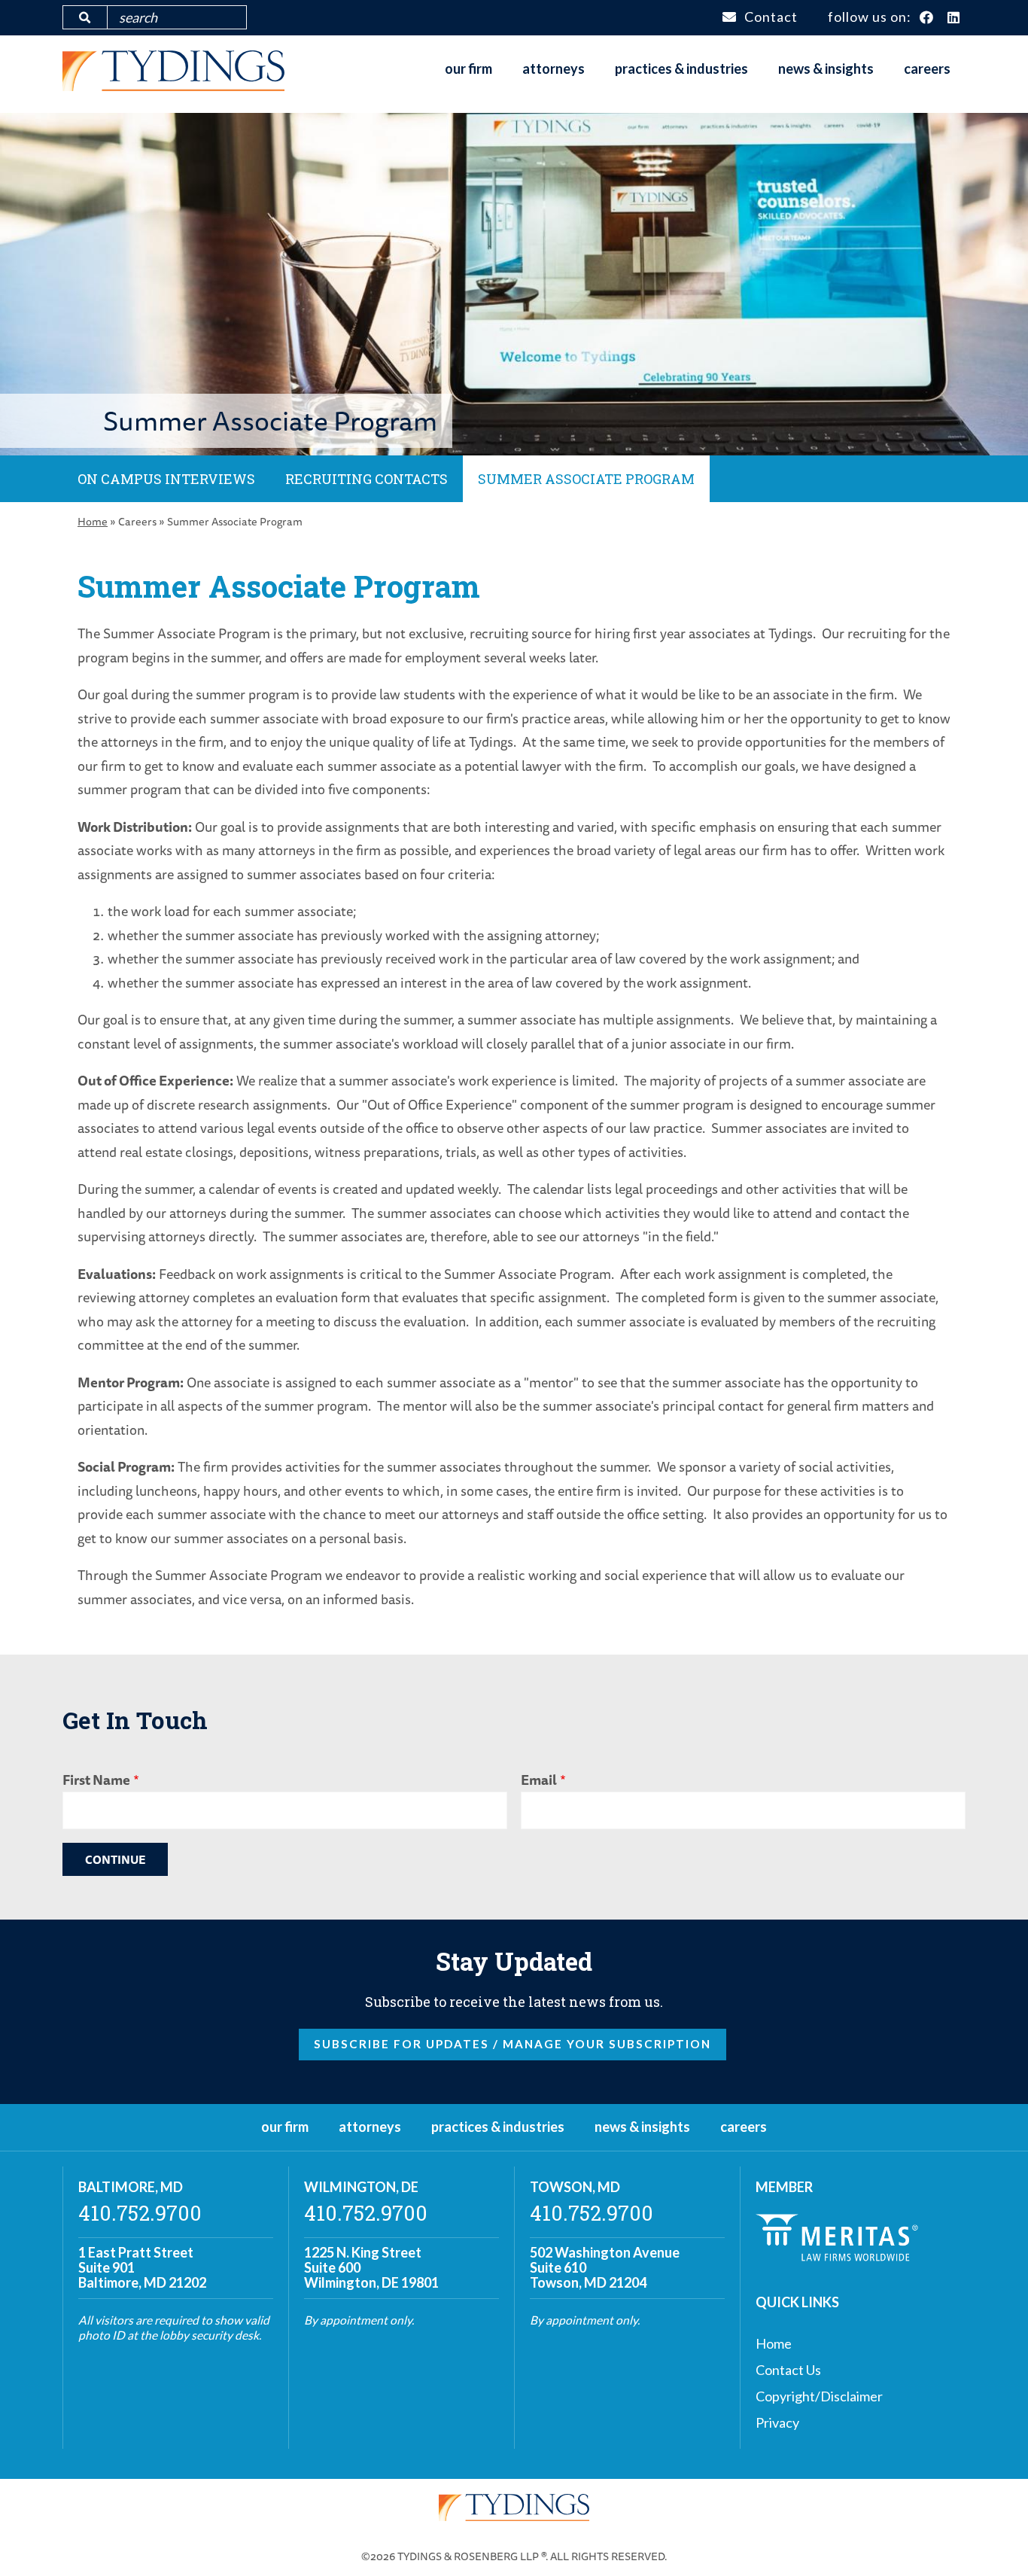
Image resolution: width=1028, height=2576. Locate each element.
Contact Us (788, 2370)
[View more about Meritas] (837, 2256)
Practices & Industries (681, 69)
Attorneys (554, 69)
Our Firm (468, 69)
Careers (927, 69)
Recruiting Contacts (366, 479)
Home (93, 521)
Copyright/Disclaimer (819, 2396)
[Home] (173, 86)
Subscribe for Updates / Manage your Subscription (512, 2044)
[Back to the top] (993, 2541)
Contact (771, 17)
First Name (96, 1780)
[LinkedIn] (954, 18)
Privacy (777, 2422)
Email (539, 1780)
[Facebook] (927, 18)
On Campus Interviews (166, 479)
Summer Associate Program (586, 479)
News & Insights (826, 69)
